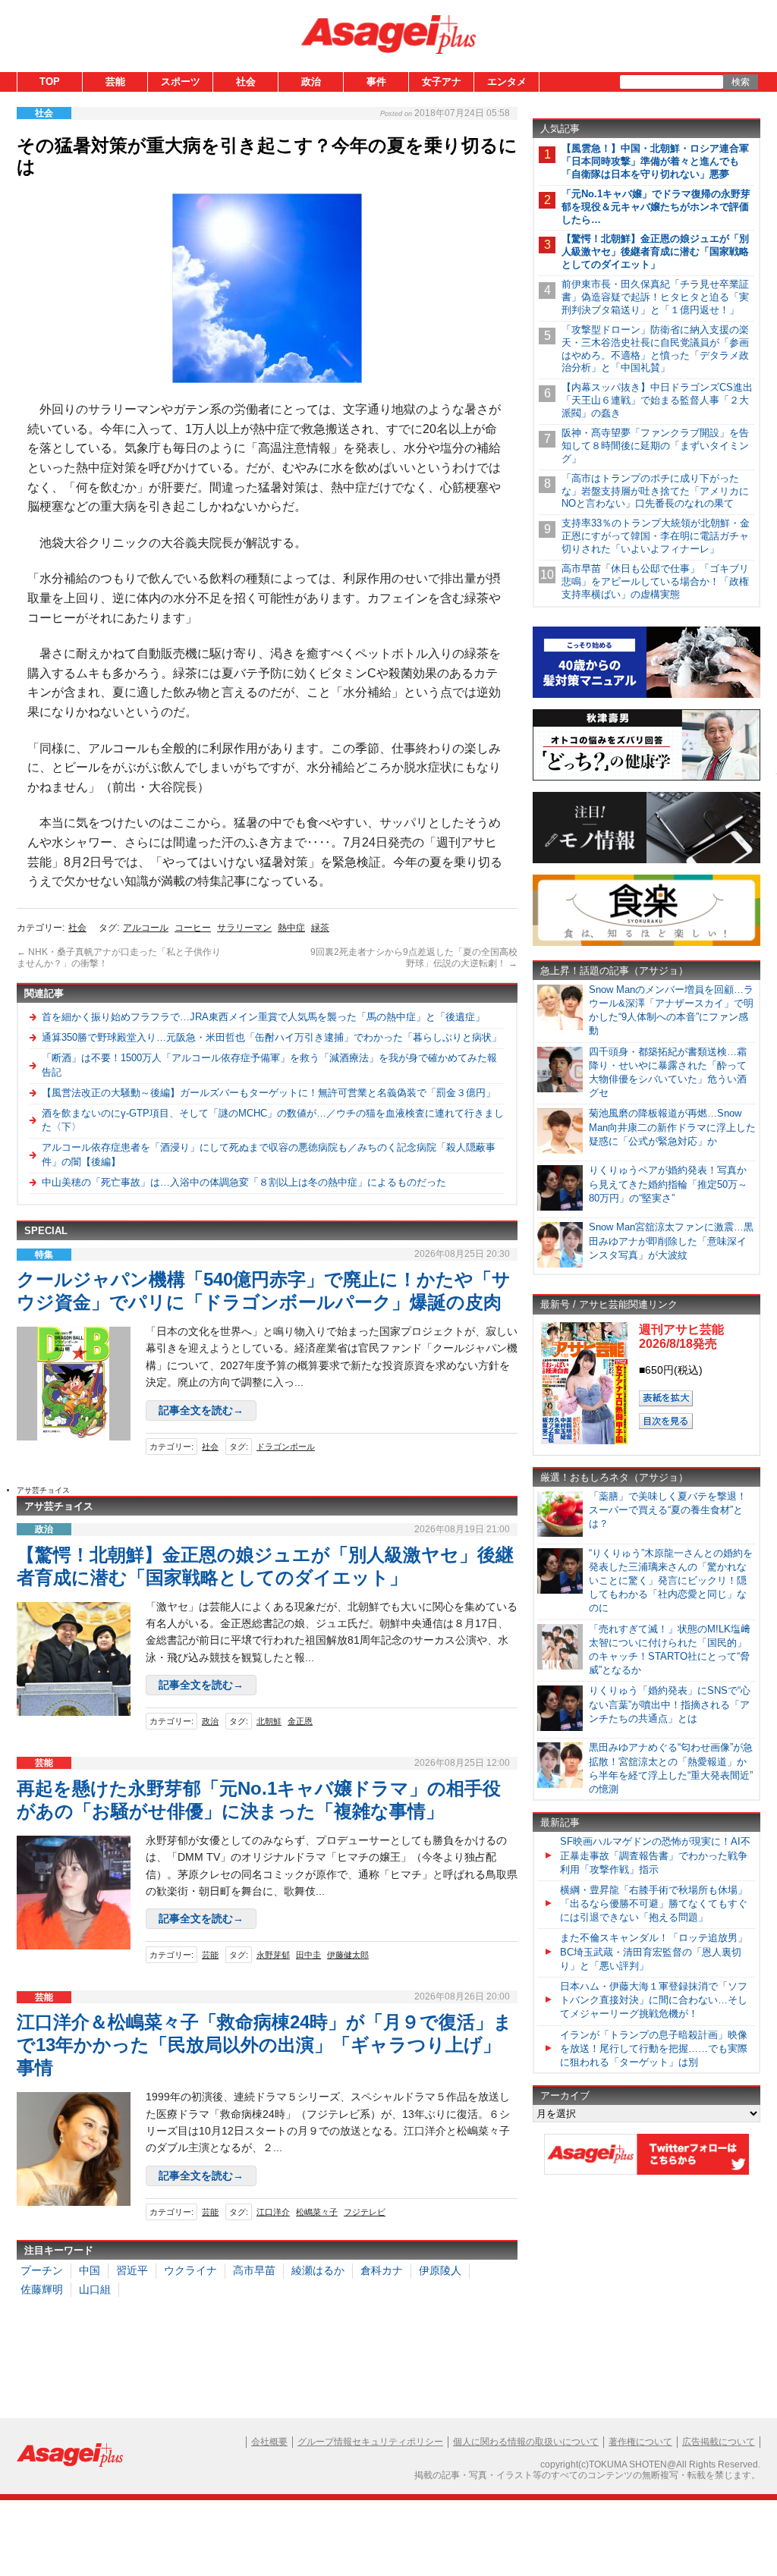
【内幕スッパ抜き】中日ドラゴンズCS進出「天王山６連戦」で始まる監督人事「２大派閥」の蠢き (657, 400)
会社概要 (269, 2442)
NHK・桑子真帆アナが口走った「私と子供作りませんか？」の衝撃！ (119, 958)
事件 (376, 82)
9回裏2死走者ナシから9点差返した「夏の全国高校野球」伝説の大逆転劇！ (414, 958)
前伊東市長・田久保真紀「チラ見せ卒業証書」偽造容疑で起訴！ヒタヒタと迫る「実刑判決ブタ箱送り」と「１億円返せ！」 (655, 297)
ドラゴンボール (286, 1447)
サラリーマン (244, 928)
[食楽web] (646, 943)
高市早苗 (254, 2270)
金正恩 (300, 1721)
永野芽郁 (273, 1955)
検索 (741, 82)
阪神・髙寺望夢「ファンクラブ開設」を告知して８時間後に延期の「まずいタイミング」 (655, 446)
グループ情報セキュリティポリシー (370, 2442)
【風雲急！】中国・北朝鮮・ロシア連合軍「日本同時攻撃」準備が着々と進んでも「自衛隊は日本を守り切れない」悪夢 (655, 161)
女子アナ (442, 82)
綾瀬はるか (318, 2270)
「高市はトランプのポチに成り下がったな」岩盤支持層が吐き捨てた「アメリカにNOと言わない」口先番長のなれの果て (655, 491)
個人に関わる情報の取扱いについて (526, 2442)
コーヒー (193, 928)
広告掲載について (719, 2442)
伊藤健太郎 (348, 1955)
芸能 (115, 82)
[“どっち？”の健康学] (646, 778)
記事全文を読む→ (201, 1410)
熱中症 (291, 928)
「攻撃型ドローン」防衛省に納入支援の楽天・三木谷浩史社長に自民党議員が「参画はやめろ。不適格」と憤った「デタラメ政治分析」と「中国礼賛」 (655, 349)
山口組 (95, 2289)
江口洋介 (273, 2212)
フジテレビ (365, 2212)
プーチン (42, 2270)
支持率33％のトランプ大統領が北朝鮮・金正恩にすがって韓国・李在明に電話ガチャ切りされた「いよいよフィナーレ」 (656, 536)
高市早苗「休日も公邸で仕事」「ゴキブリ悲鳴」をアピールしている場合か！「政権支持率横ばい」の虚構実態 (655, 581)
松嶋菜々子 (317, 2212)
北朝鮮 (269, 1721)
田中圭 (308, 1955)
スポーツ (181, 82)
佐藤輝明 (42, 2289)
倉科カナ (382, 2270)
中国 (90, 2270)
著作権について (640, 2442)
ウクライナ (190, 2270)
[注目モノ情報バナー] (646, 861)
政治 (311, 82)
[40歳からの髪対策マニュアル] (646, 695)
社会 (246, 82)
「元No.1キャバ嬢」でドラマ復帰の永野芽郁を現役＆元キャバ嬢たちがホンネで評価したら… (656, 207)
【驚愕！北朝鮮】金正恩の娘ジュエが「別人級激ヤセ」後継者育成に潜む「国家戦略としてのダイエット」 (655, 251)
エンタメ (507, 82)
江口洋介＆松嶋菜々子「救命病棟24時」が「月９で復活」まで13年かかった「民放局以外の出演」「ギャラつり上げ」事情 (264, 2045)
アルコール (146, 928)
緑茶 (320, 928)
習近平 (132, 2270)
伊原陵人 (440, 2270)
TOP (50, 82)
